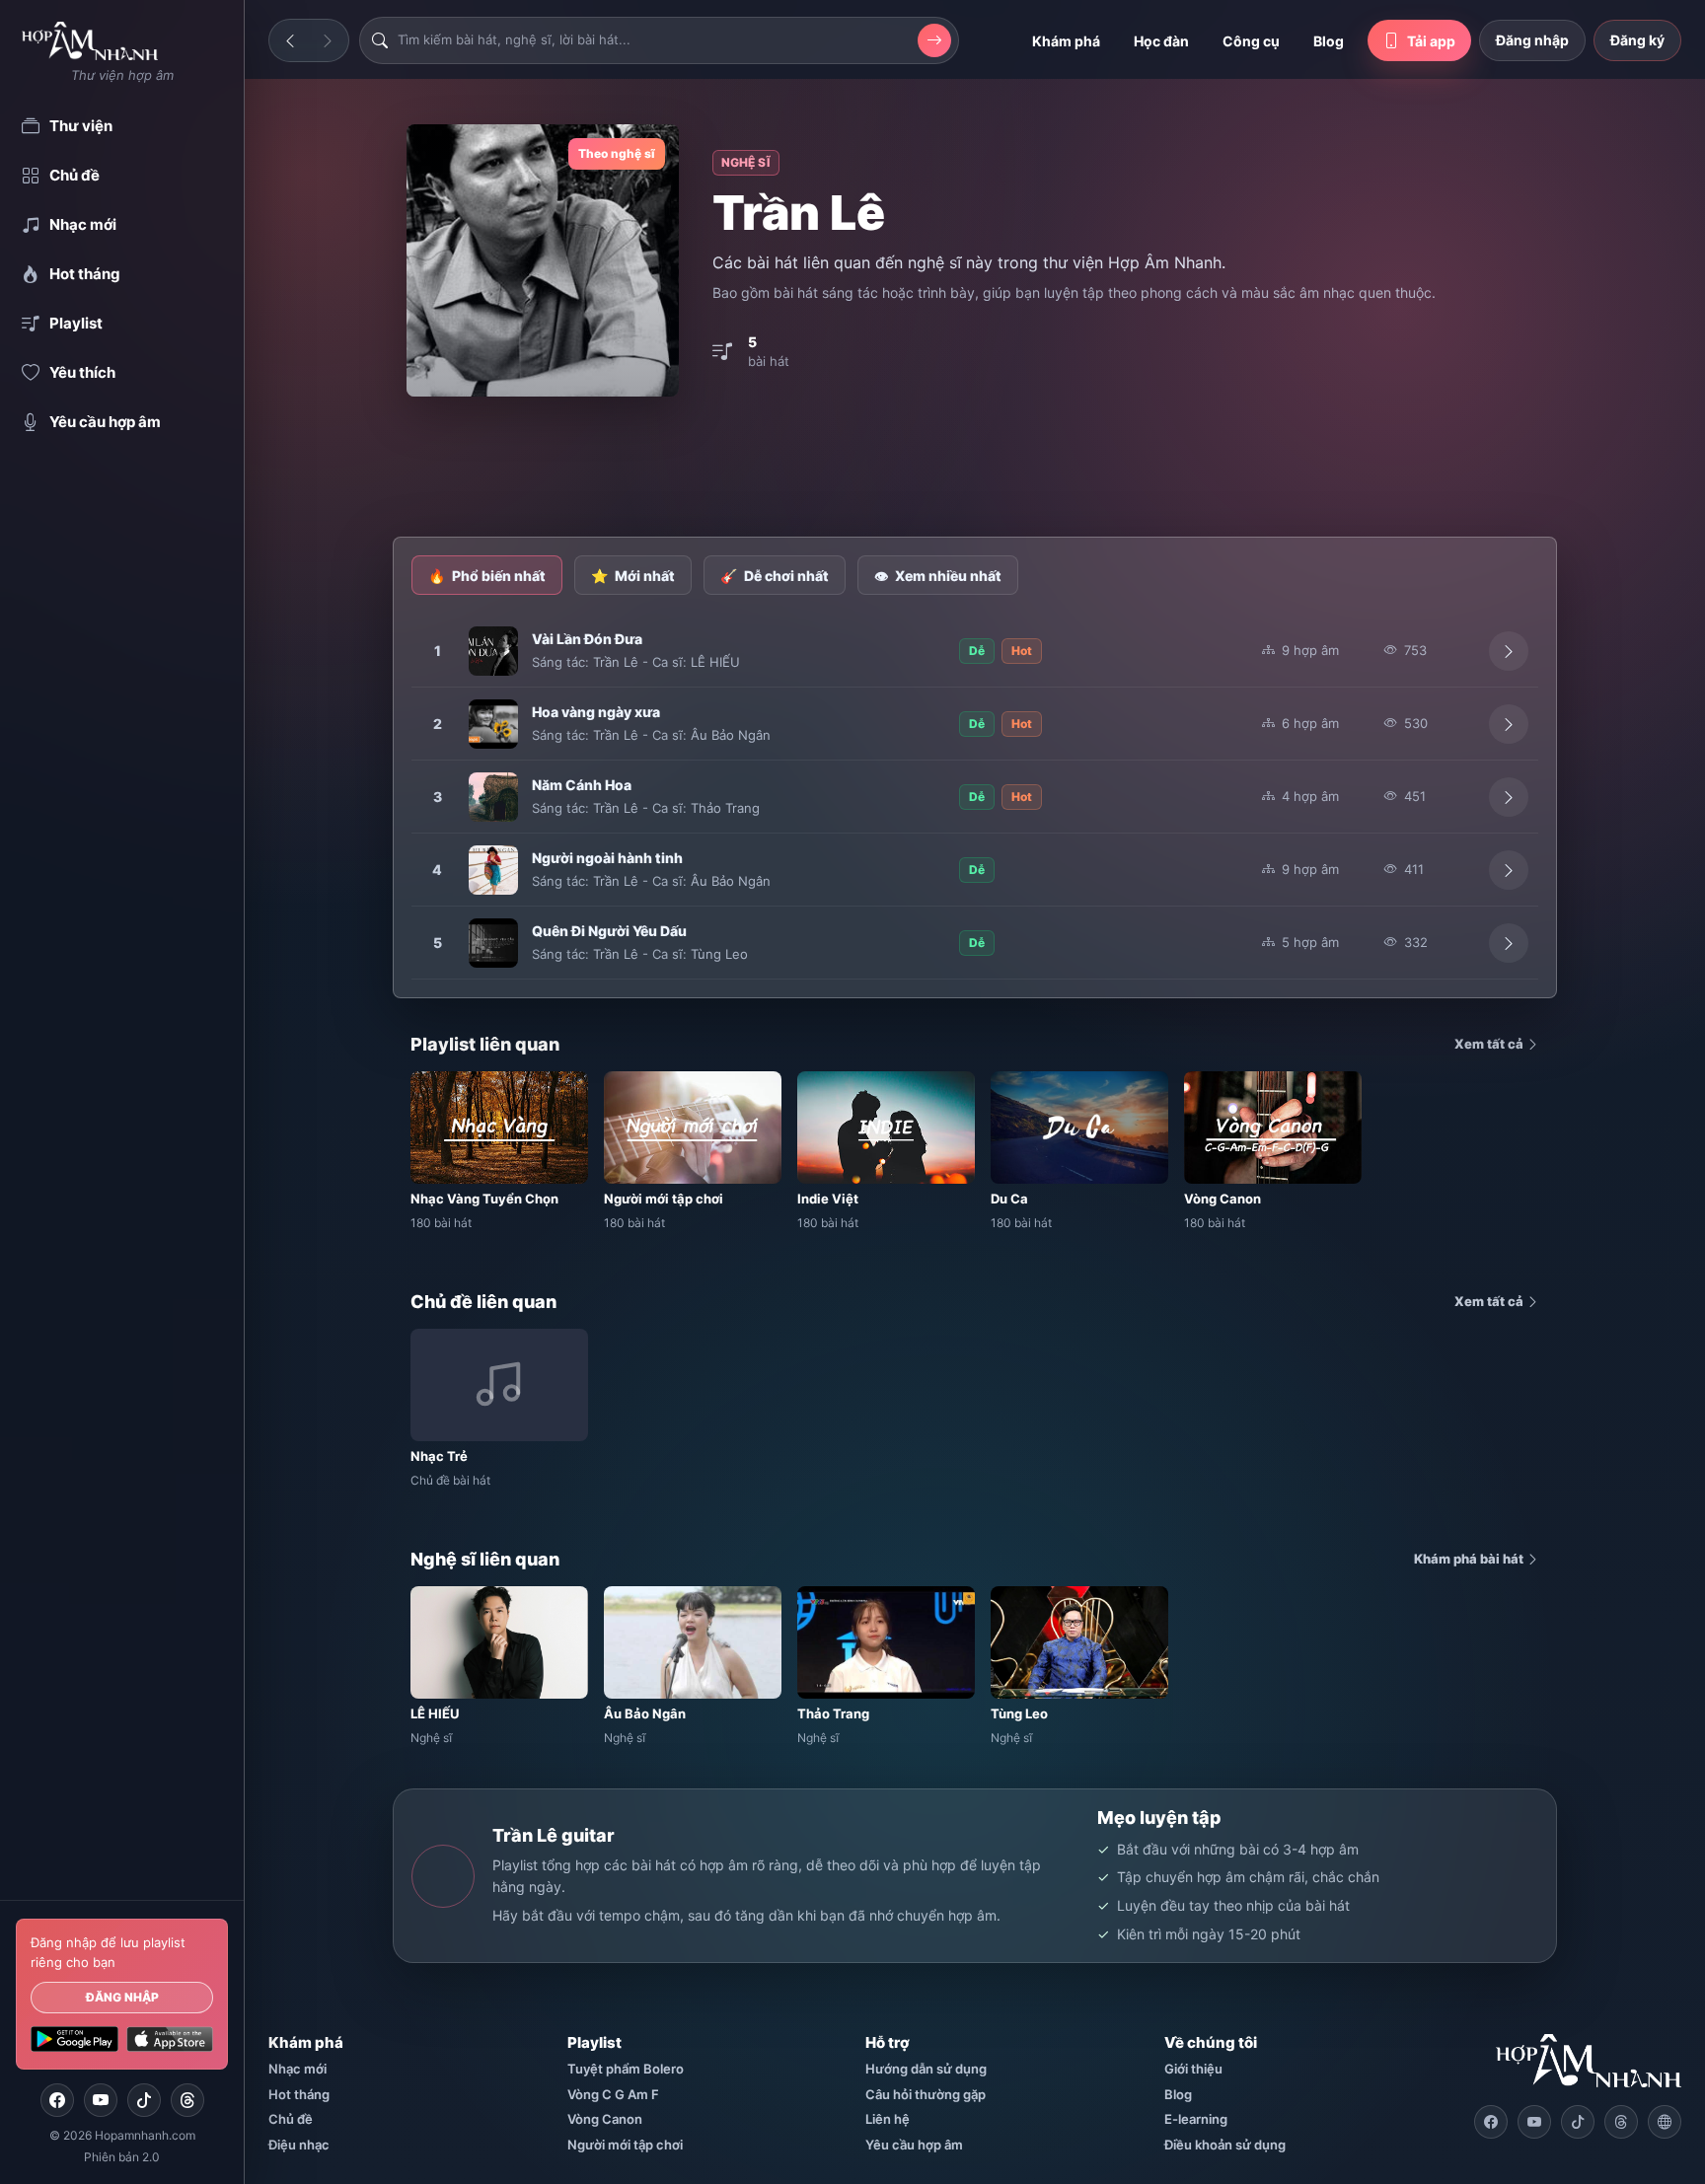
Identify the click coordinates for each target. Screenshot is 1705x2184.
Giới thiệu (1193, 2069)
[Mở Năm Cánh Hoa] (1509, 797)
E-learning (1196, 2119)
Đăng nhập (122, 1997)
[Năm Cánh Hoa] (493, 797)
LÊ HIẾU (715, 662)
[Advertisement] (975, 469)
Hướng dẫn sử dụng (926, 2069)
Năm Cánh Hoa (582, 785)
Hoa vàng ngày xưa (596, 712)
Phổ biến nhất (487, 576)
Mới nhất (633, 576)
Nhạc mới (297, 2069)
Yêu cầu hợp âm (914, 2145)
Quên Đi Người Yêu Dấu (609, 931)
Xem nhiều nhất (938, 576)
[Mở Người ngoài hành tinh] (1509, 870)
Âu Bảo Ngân (731, 735)
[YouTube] (101, 2100)
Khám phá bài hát (1470, 1559)
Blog (1329, 41)
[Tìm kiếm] (934, 40)
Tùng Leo (719, 954)
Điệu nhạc (299, 2145)
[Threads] (187, 2100)
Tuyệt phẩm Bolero (626, 2069)
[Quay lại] (290, 40)
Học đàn (1161, 41)
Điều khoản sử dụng (1225, 2145)
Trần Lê (616, 662)
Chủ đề (291, 2119)
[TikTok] (144, 2100)
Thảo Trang (725, 808)
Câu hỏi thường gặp (926, 2094)
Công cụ (1251, 41)
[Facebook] (57, 2100)
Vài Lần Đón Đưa (587, 639)
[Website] (1665, 2122)
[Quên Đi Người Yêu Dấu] (493, 943)
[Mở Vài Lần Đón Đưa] (1509, 651)
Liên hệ (888, 2119)
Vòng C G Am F (613, 2094)
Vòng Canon (605, 2119)
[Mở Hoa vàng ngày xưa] (1509, 724)
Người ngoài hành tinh (607, 858)
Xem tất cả (1490, 1044)
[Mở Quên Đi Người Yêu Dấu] (1509, 943)
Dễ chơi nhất (775, 576)
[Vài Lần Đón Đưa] (493, 651)
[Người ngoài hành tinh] (493, 870)
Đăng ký (1637, 40)
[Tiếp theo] (328, 40)
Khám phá (1066, 41)
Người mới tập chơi (625, 2145)
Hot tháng (299, 2094)
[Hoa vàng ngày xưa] (493, 724)
